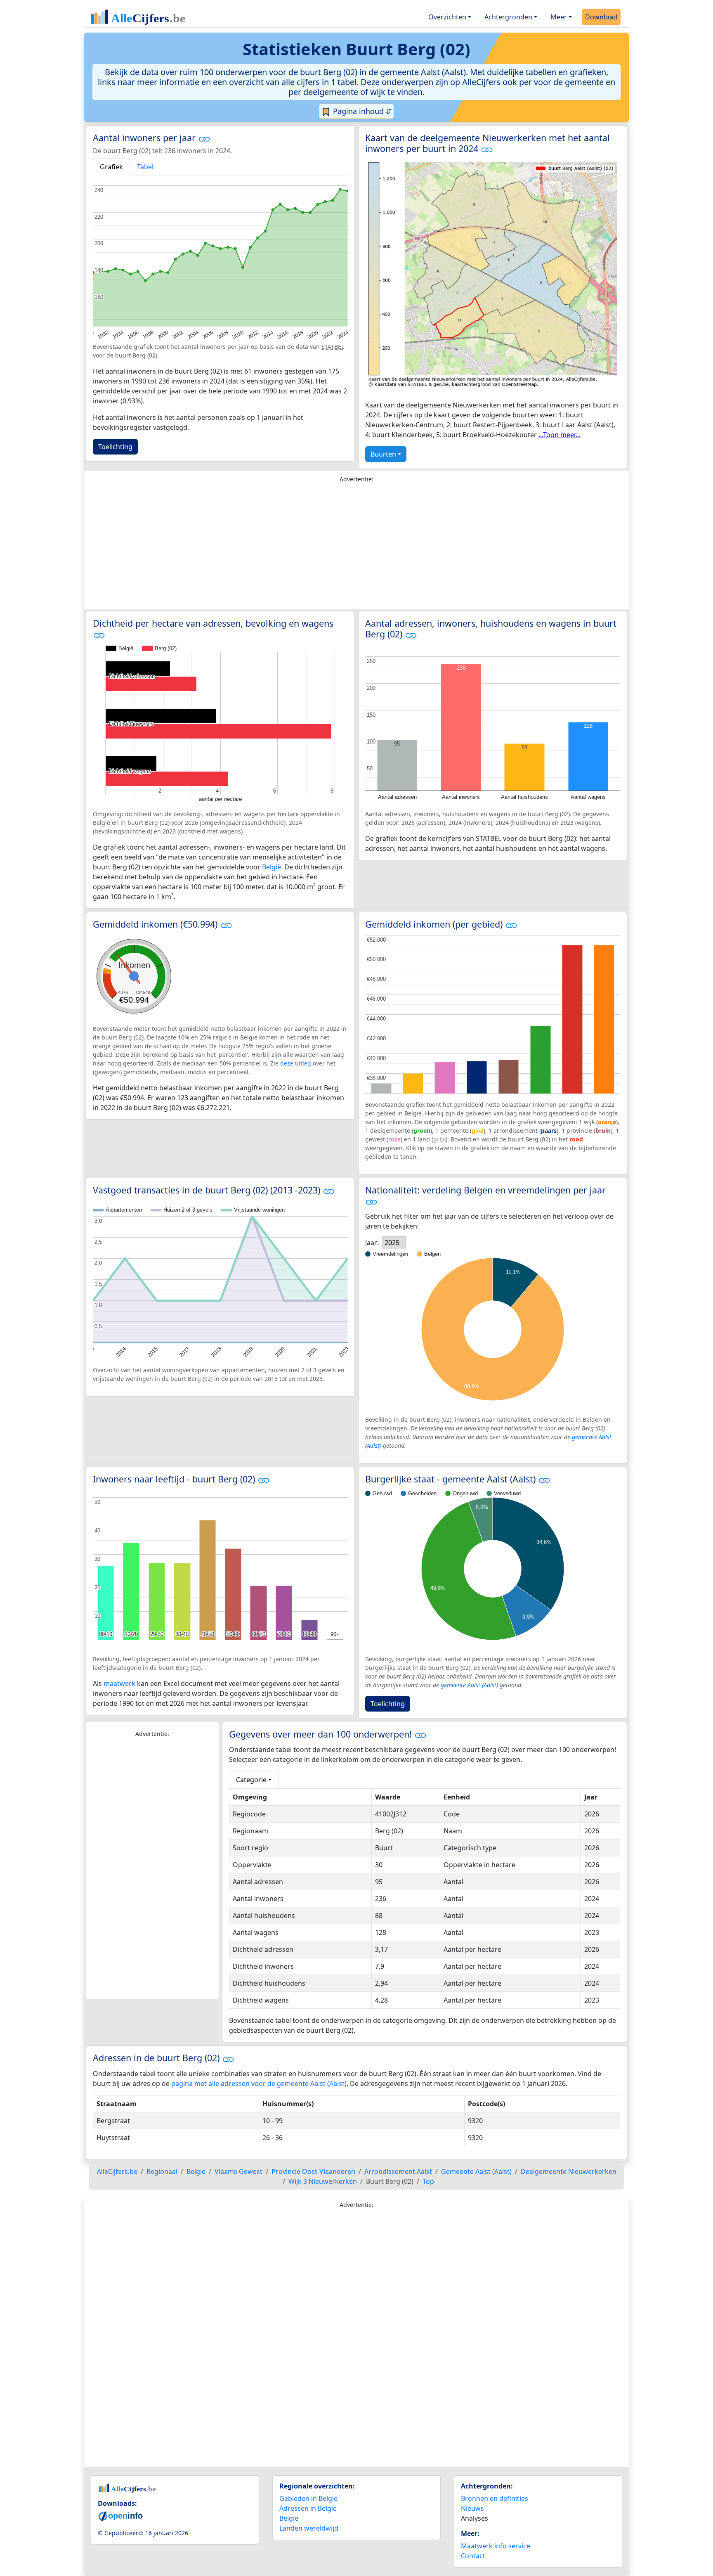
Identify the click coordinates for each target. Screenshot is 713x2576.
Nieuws (472, 2508)
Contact (473, 2556)
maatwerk (119, 1683)
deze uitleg (296, 1063)
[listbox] (394, 1243)
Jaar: (372, 1243)
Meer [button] (559, 17)
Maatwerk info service (496, 2546)
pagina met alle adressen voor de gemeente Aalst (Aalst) (259, 2084)
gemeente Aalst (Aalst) (469, 1685)
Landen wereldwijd (309, 2528)
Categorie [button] (251, 1780)
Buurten (383, 454)
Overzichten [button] (447, 17)
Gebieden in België (308, 2498)
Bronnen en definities (495, 2498)
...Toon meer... (560, 435)
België (272, 867)
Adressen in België (308, 2508)
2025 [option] (392, 1243)
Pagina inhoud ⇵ (361, 111)
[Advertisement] (356, 548)
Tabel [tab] (145, 167)
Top (428, 2181)
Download (601, 17)
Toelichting (115, 447)
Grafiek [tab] (111, 167)
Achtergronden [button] (508, 17)
